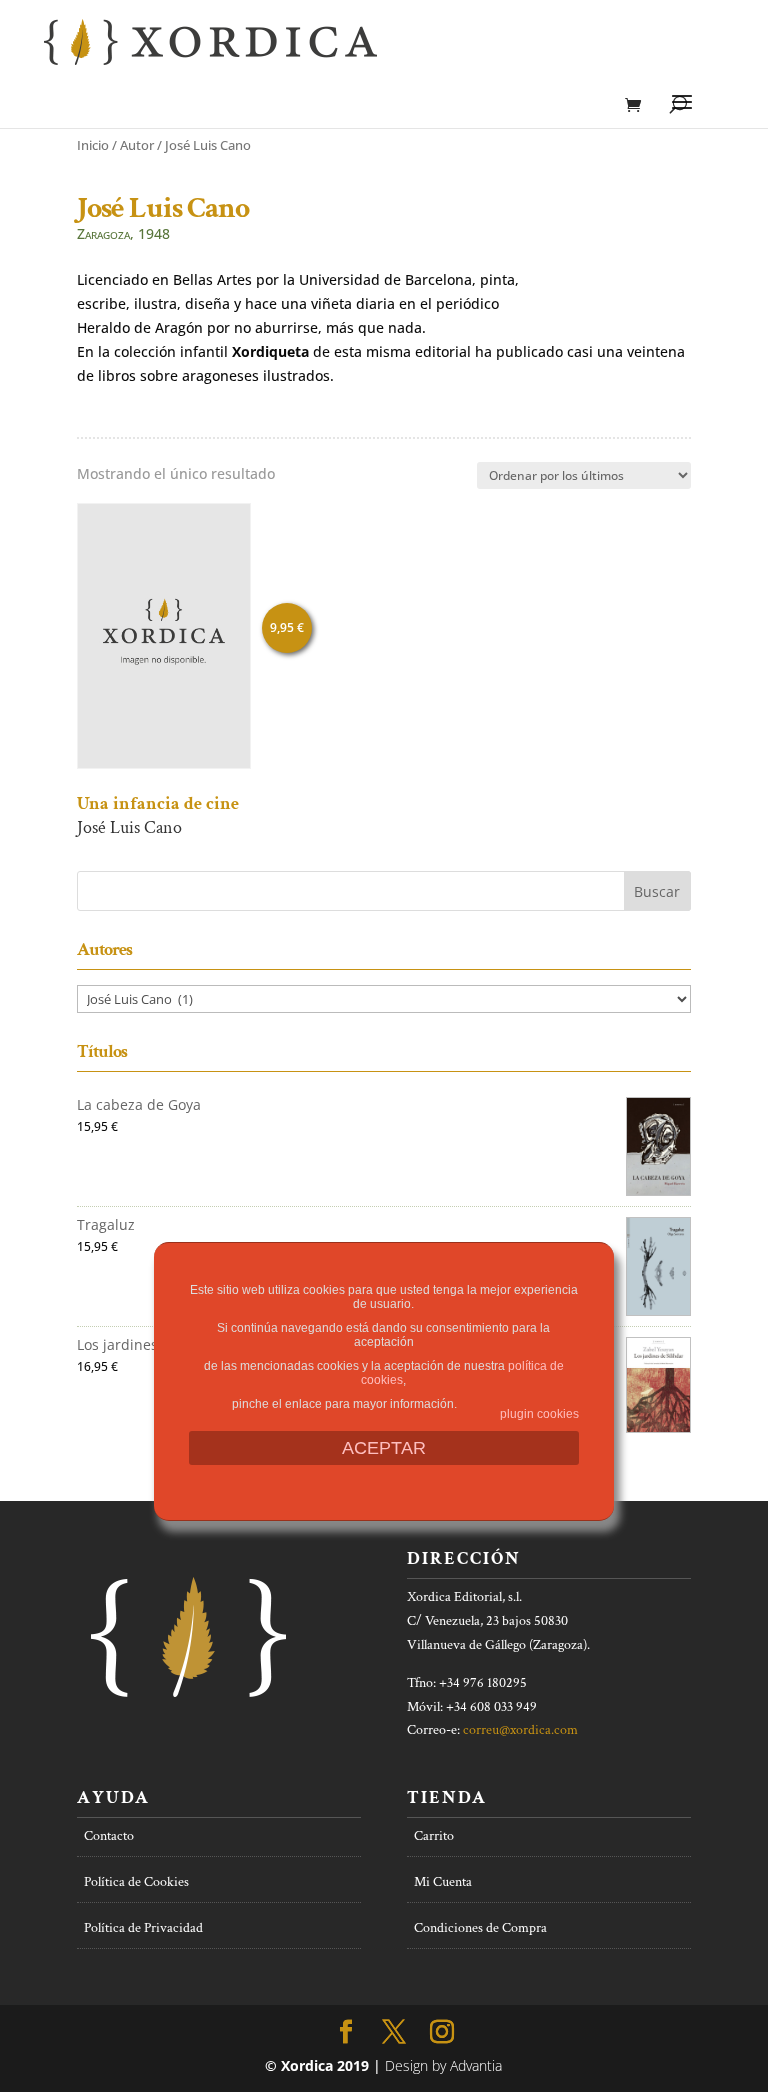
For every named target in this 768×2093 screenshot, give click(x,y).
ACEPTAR (384, 1448)
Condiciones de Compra (480, 1928)
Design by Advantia (443, 2065)
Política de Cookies (136, 1882)
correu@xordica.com (520, 1730)
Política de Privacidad (143, 1928)
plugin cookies (539, 1414)
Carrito (434, 1836)
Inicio (93, 145)
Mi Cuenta (443, 1882)
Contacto (109, 1836)
